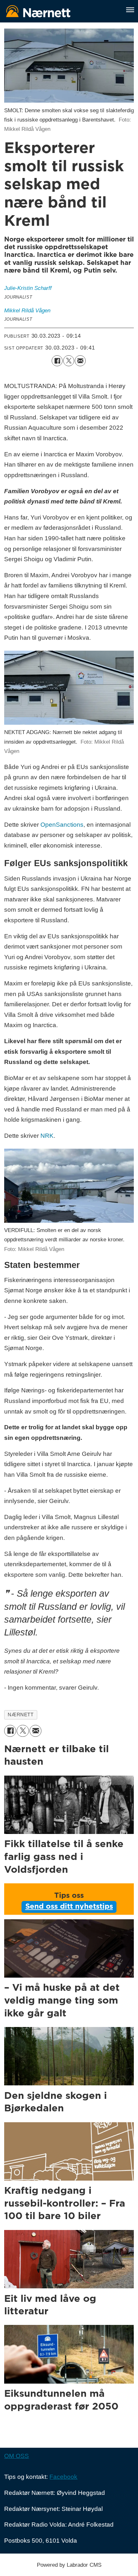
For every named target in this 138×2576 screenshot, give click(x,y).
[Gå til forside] (61, 11)
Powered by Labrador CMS (69, 2565)
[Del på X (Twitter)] (69, 361)
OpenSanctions (62, 825)
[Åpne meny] (130, 10)
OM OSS (17, 2456)
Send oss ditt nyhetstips (69, 1907)
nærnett (21, 1715)
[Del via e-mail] (80, 361)
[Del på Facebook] (57, 361)
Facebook (63, 2477)
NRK (47, 1136)
